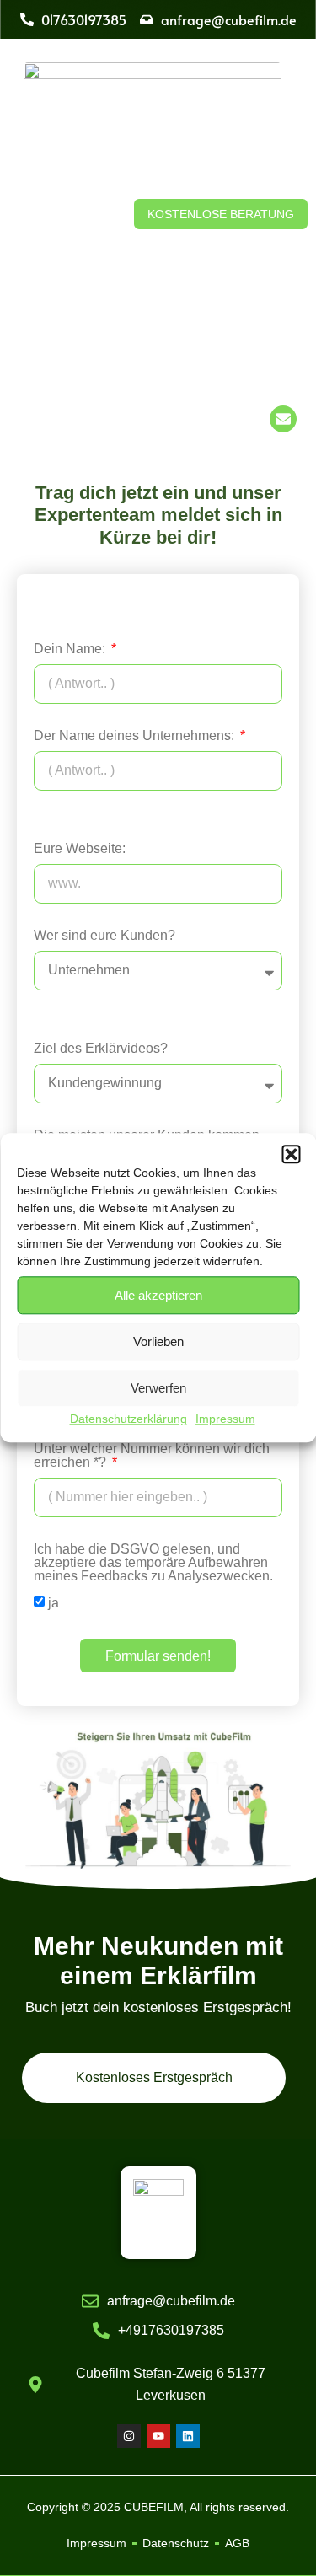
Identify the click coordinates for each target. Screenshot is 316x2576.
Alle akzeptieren (158, 1295)
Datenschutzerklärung (129, 1419)
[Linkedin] (188, 2436)
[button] (291, 1154)
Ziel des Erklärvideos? (101, 1049)
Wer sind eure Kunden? (104, 936)
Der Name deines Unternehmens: (136, 736)
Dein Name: (71, 649)
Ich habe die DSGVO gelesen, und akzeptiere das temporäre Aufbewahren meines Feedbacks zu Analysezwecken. (153, 1563)
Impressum (225, 1419)
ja (54, 1603)
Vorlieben (158, 1342)
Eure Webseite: (80, 849)
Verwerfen (158, 1388)
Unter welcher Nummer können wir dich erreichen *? (152, 1456)
